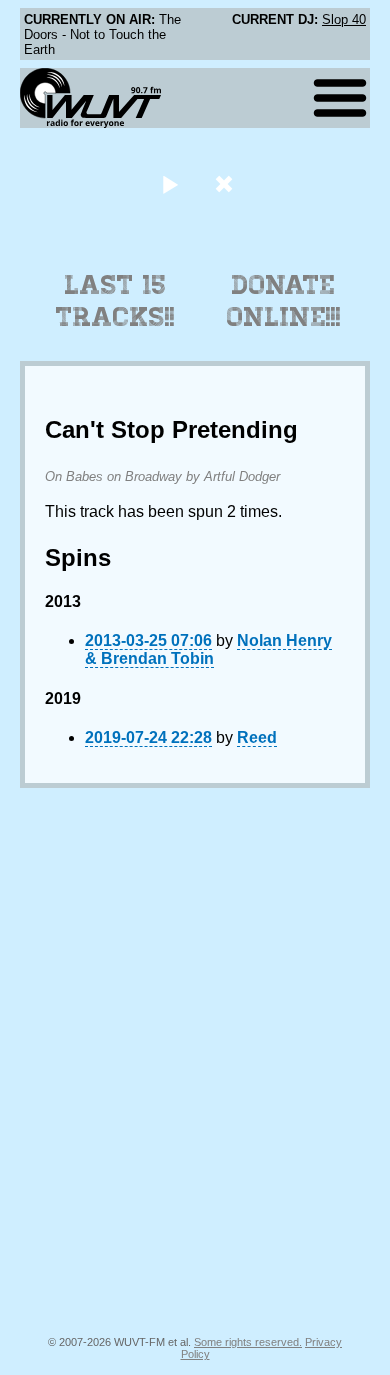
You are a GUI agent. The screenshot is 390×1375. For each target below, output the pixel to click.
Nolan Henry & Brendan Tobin (208, 649)
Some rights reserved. (248, 1342)
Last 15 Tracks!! (115, 301)
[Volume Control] (226, 183)
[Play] (169, 183)
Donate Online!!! (284, 301)
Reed (257, 737)
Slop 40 (344, 19)
